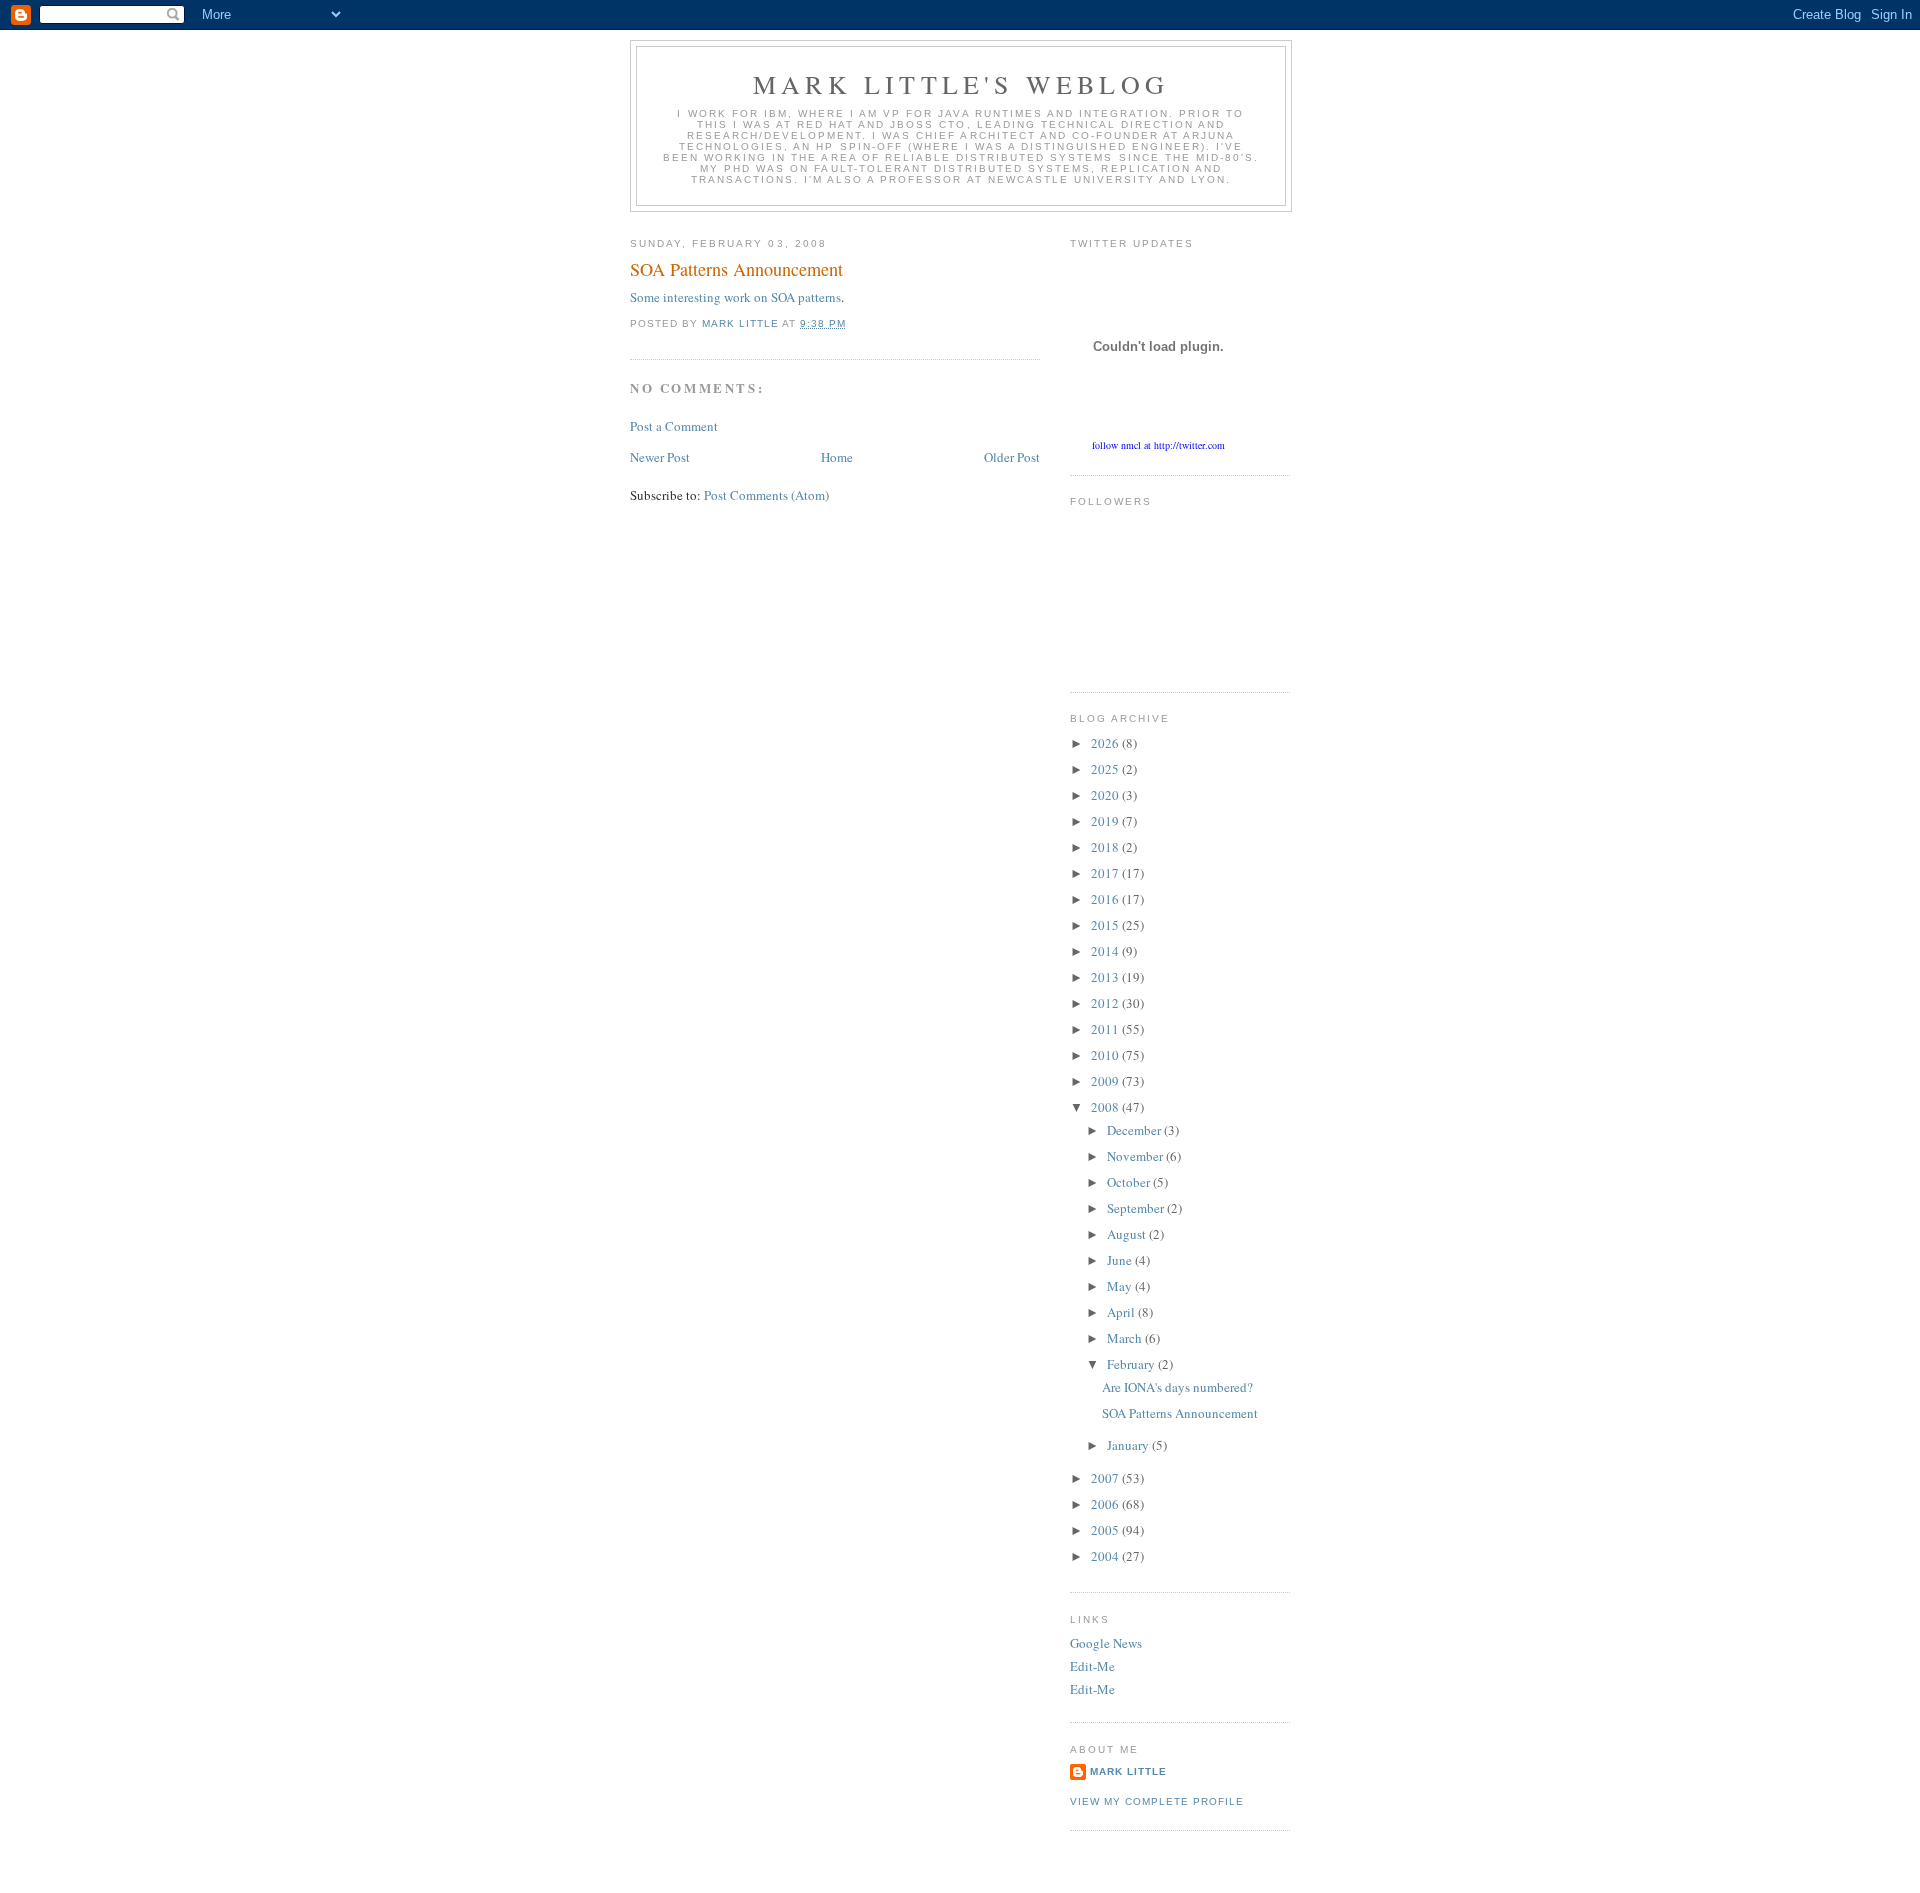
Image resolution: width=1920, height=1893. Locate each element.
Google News (1106, 1643)
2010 (1106, 1055)
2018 (1106, 847)
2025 (1106, 769)
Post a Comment (674, 426)
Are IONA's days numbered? (1177, 1387)
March (1126, 1338)
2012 (1106, 1003)
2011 (1106, 1029)
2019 (1106, 821)
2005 (1106, 1530)
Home (837, 457)
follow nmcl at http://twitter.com (1158, 445)
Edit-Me (1092, 1666)
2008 (1106, 1107)
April (1122, 1312)
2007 (1106, 1478)
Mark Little (1128, 1771)
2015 (1106, 925)
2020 (1106, 795)
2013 (1106, 977)
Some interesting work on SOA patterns (735, 297)
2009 (1106, 1081)
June (1121, 1260)
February (1132, 1364)
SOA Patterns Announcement (1180, 1413)
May (1121, 1286)
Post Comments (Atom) (766, 495)
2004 (1106, 1556)
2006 (1106, 1504)
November (1136, 1156)
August (1128, 1234)
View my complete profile (1157, 1801)
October (1130, 1182)
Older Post (1012, 457)
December (1135, 1130)
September (1137, 1208)
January (1129, 1445)
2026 (1106, 743)
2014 (1106, 951)
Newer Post (660, 457)
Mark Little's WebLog (961, 84)
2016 (1106, 899)
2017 (1106, 873)
